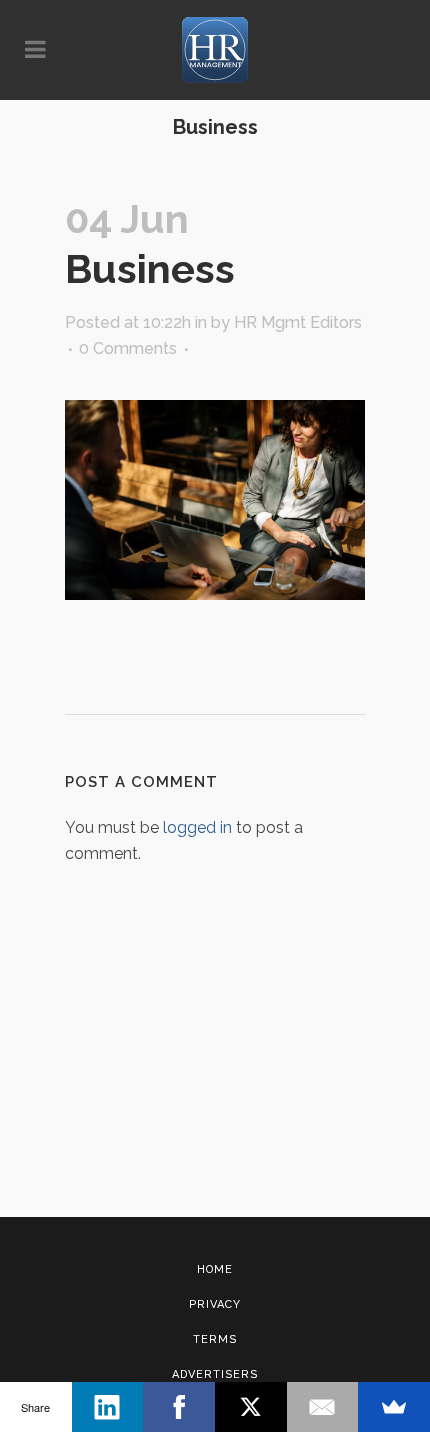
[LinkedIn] (108, 1407)
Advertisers (215, 1374)
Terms (215, 1339)
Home (215, 1269)
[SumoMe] (394, 1407)
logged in (197, 827)
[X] (251, 1407)
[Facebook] (179, 1407)
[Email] (323, 1407)
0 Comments (128, 348)
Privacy (215, 1304)
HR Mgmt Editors (298, 322)
